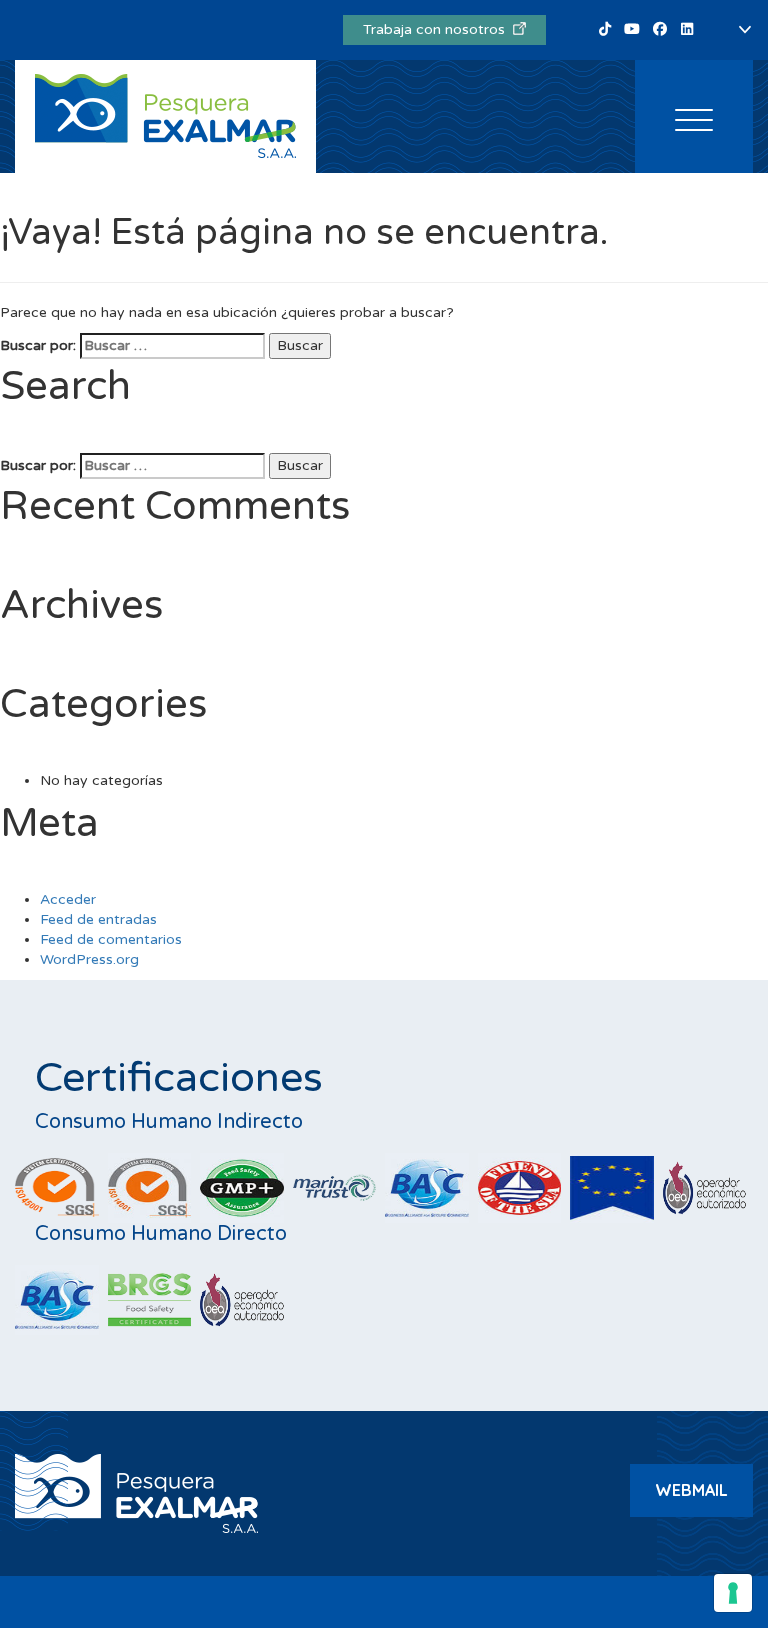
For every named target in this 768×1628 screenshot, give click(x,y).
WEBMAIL (691, 1490)
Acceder (68, 899)
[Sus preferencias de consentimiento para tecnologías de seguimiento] (733, 1593)
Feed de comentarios (111, 939)
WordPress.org (89, 959)
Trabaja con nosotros (438, 29)
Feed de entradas (98, 919)
